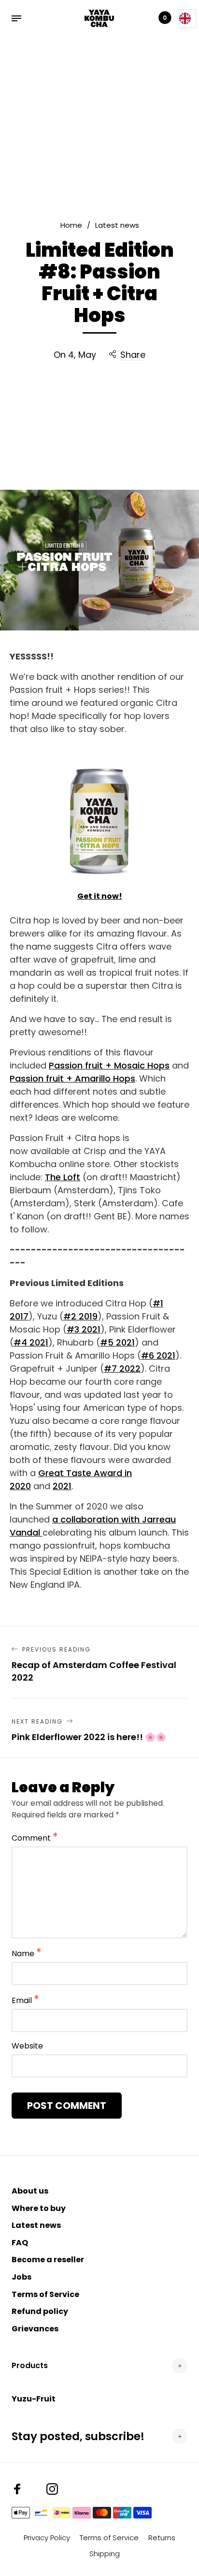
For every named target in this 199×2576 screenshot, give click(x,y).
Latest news (36, 2225)
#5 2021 (117, 1342)
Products (30, 2365)
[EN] (187, 19)
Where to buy (39, 2208)
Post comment (67, 2106)
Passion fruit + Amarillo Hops (72, 1078)
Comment (35, 1837)
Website (27, 2046)
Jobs (21, 2277)
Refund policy (40, 2311)
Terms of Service (45, 2294)
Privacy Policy (47, 2538)
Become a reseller (48, 2260)
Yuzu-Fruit (34, 2399)
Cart (165, 18)
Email (25, 2000)
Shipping (105, 2554)
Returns (162, 2538)
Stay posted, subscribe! (78, 2436)
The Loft (63, 1177)
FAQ (20, 2243)
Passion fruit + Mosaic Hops (109, 1065)
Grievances (35, 2329)
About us (30, 2191)
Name (27, 1953)
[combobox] (187, 19)
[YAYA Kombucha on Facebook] (17, 2489)
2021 (62, 1486)
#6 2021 (158, 1355)
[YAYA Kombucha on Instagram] (52, 2489)
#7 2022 (122, 1368)
